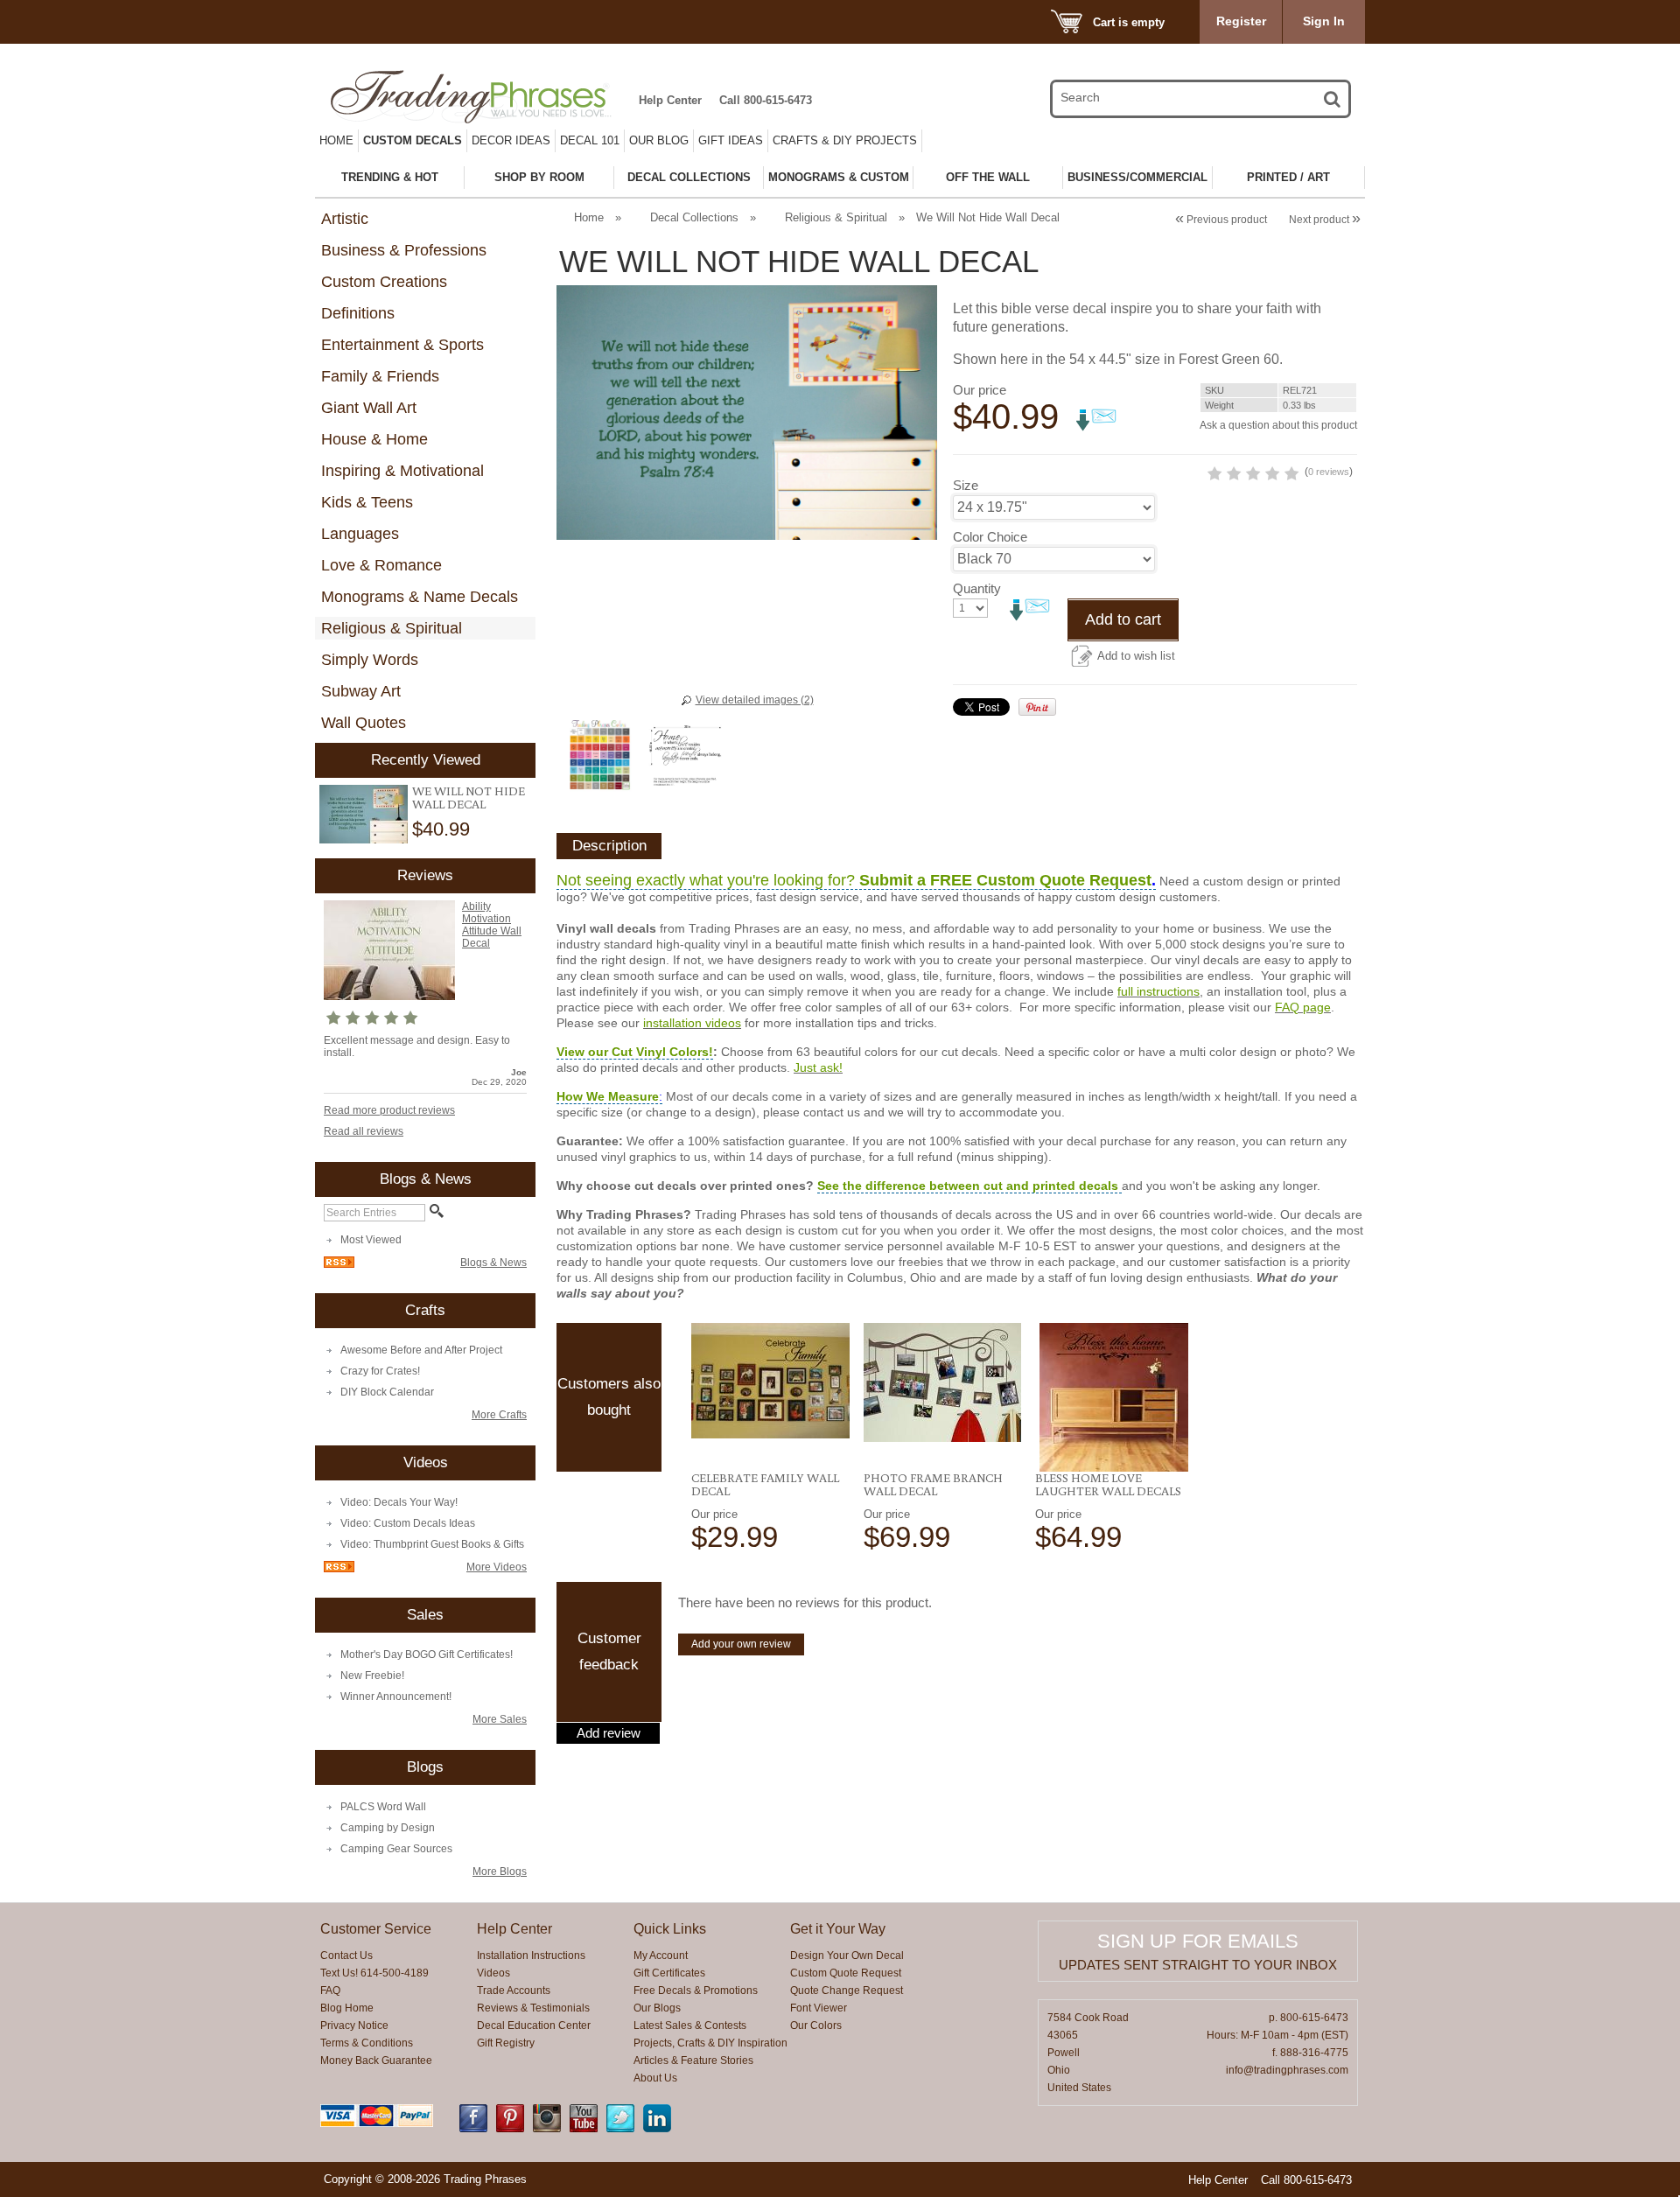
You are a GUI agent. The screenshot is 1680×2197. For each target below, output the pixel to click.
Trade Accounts (514, 1991)
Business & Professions (404, 250)
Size (966, 485)
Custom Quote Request (846, 1973)
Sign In (1324, 21)
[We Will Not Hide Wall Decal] (364, 814)
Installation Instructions (531, 1956)
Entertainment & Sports (402, 345)
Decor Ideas (511, 140)
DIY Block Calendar (387, 1392)
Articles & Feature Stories (693, 2061)
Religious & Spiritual (392, 628)
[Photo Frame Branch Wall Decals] (943, 1382)
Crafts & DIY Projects (845, 140)
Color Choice (990, 537)
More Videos (497, 1567)
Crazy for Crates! (380, 1371)
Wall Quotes (364, 723)
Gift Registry (506, 2043)
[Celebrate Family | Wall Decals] (770, 1381)
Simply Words (370, 660)
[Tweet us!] (620, 2129)
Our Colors (816, 2026)
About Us (655, 2078)
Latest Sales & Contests (690, 2026)
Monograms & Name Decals (420, 597)
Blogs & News (493, 1263)
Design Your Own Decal (847, 1956)
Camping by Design (388, 1828)
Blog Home (347, 2008)
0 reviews (1329, 472)
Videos (493, 1973)
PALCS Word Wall (383, 1807)
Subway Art (361, 691)
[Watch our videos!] (584, 2129)
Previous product (1221, 220)
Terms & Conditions (367, 2043)
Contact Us (346, 1956)
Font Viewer (819, 2008)
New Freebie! (372, 1676)
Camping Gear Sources (396, 1849)
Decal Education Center (534, 2026)
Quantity (977, 588)
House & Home (374, 439)
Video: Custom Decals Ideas (408, 1523)
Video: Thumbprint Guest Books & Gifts (432, 1544)
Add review (609, 1733)
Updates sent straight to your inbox (1198, 1965)
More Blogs (500, 1872)
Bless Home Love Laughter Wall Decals (1108, 1484)
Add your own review (741, 1644)
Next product (1325, 220)
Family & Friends (380, 376)
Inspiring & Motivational (402, 471)
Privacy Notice (354, 2026)
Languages (360, 534)
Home (336, 140)
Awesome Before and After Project (421, 1350)
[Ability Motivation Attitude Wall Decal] (389, 997)
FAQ (330, 1991)
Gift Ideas (731, 140)
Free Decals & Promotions (696, 1991)
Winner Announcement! (396, 1697)
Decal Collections (694, 217)
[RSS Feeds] (339, 1264)
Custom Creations (384, 282)
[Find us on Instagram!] (547, 2129)
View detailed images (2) (755, 700)
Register (1241, 21)
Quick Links (670, 1929)
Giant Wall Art (369, 408)
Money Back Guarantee (376, 2061)
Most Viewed (371, 1240)
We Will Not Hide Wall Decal (469, 798)
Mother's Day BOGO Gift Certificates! (427, 1655)
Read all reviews (364, 1131)
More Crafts (499, 1415)
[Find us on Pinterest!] (510, 2129)
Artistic (345, 219)
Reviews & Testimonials (533, 2008)
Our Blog (659, 140)
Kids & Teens (367, 502)
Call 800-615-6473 (766, 100)
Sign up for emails (1198, 1941)
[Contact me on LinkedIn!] (657, 2129)
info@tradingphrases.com (1287, 2070)
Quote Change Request (847, 1991)
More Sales (500, 1719)
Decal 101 (590, 140)
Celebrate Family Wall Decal (765, 1484)
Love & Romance (381, 565)
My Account (661, 1956)
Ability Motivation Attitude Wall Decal (492, 925)
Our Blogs (657, 2008)
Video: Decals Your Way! (399, 1502)
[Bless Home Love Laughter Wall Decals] (1114, 1397)
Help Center (670, 100)
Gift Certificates (669, 1973)
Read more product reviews (389, 1110)
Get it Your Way (838, 1929)
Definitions (358, 313)
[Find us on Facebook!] (473, 2129)
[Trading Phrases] (480, 97)
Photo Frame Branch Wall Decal (933, 1484)
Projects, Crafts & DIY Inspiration (710, 2043)
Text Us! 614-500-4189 (374, 1973)
